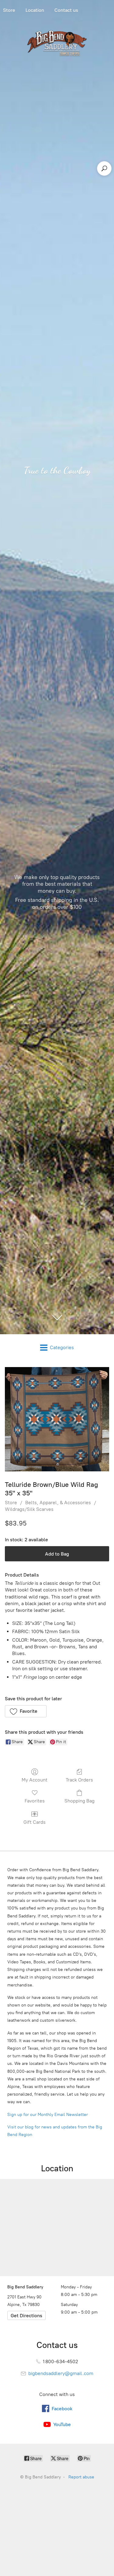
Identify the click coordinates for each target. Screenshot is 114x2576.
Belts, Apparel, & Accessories (58, 1503)
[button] (26, 1711)
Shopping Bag (79, 1801)
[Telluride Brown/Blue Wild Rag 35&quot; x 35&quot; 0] (57, 1419)
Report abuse (81, 2477)
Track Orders (79, 1780)
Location (35, 10)
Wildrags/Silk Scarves (29, 1509)
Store (11, 1503)
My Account (35, 1780)
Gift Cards (35, 1822)
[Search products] (104, 168)
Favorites (35, 1801)
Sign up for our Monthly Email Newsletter (48, 2115)
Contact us (66, 10)
